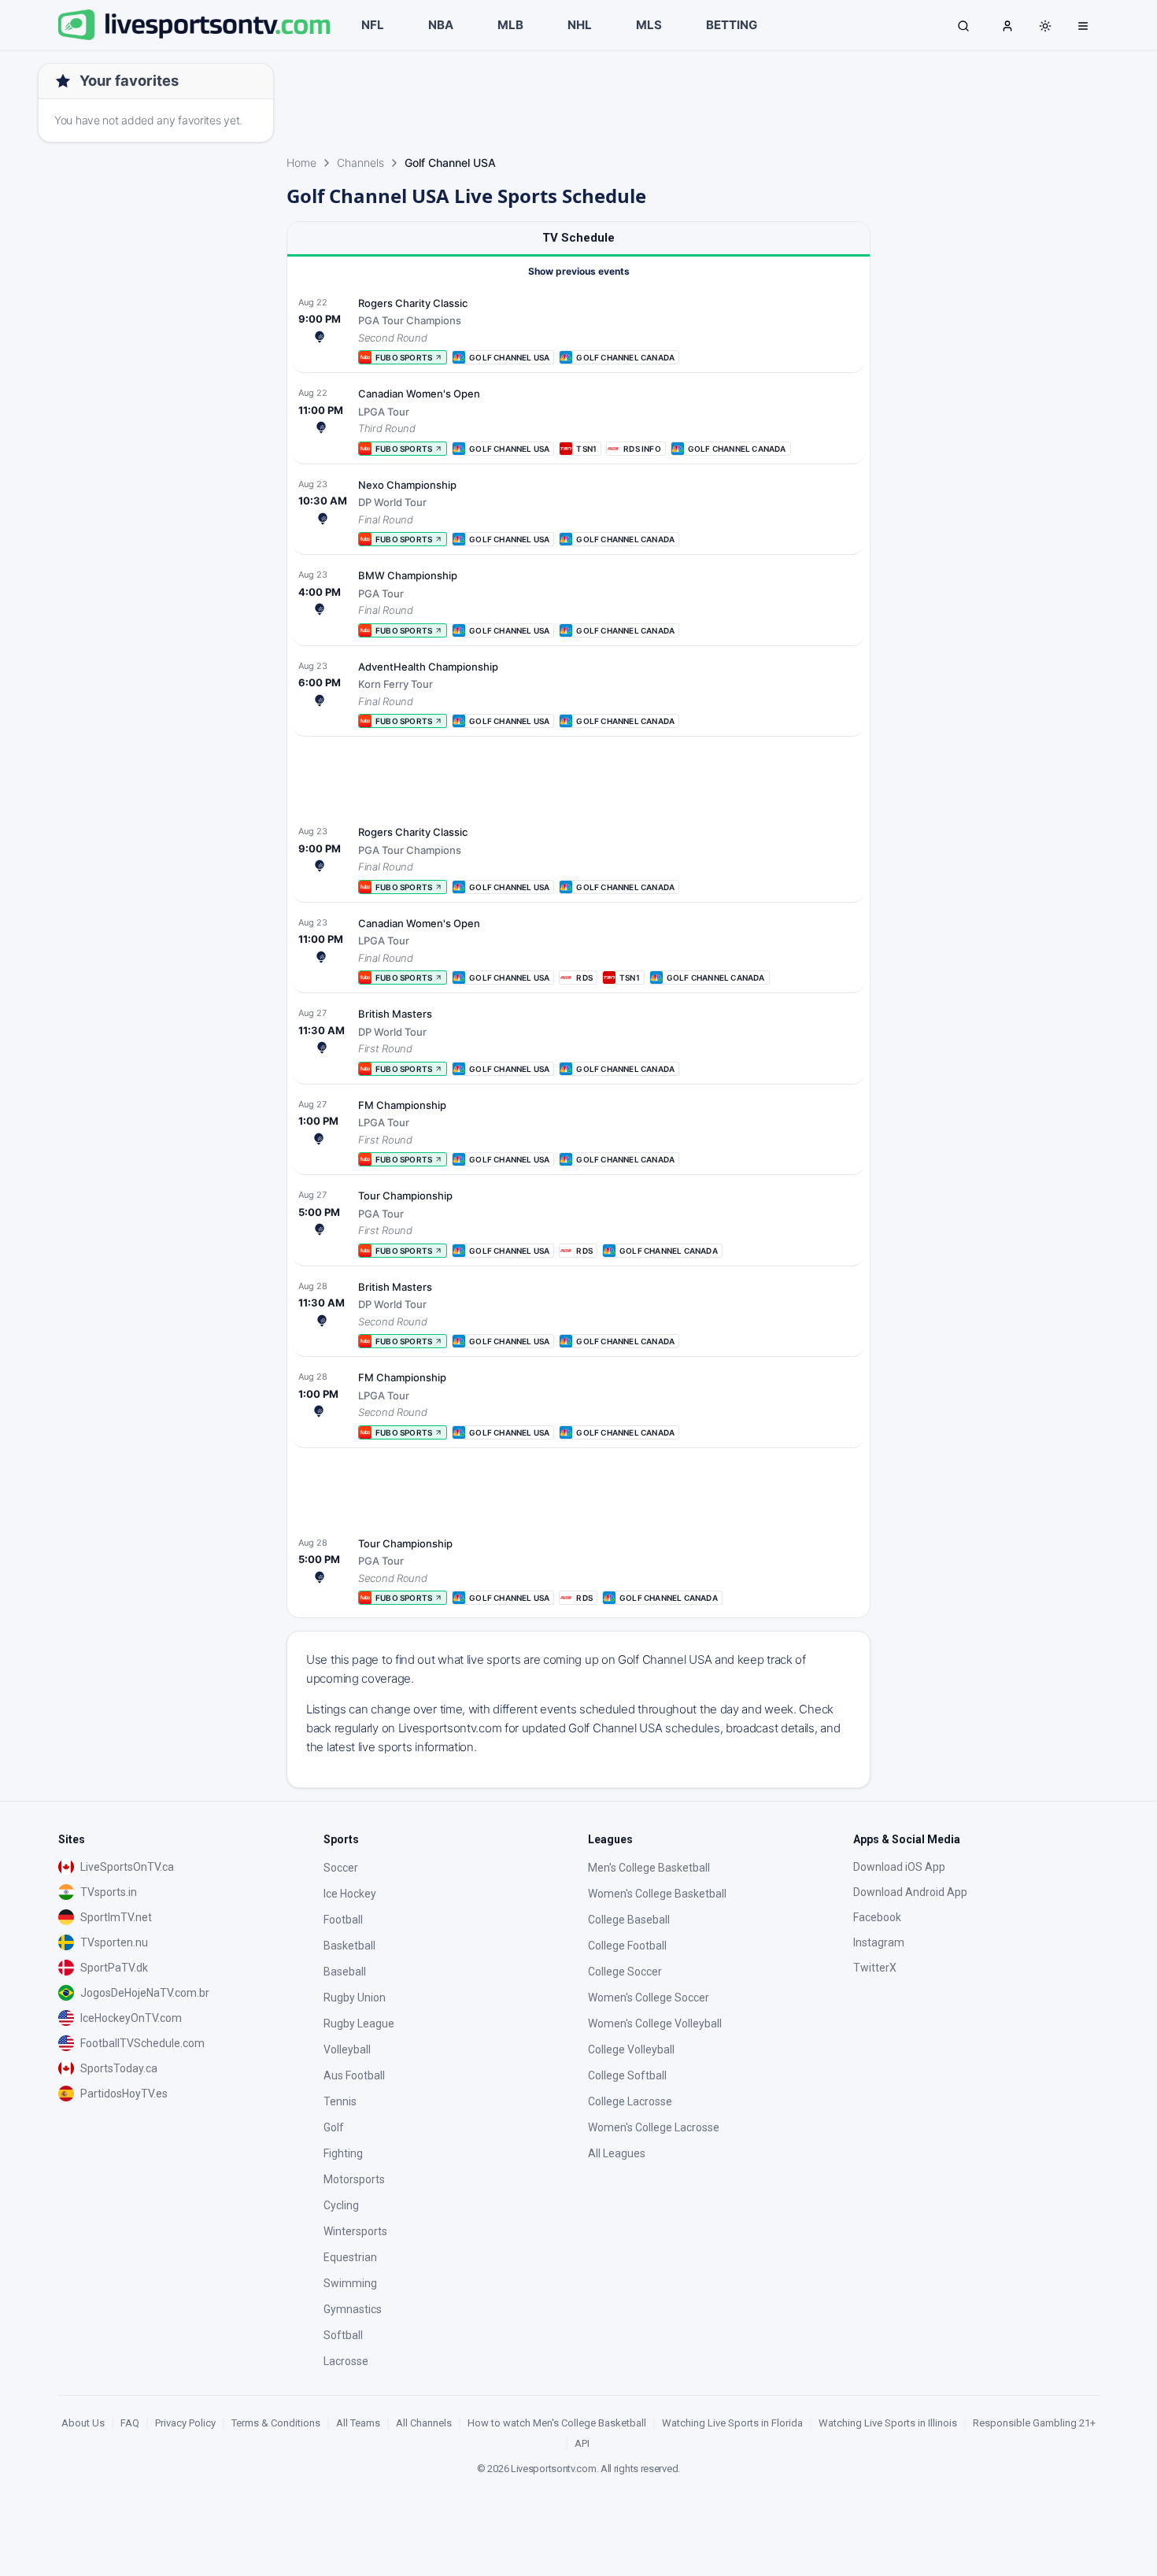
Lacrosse (346, 2361)
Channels (360, 163)
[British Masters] (578, 1040)
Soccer (341, 1868)
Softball (343, 2335)
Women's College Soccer (649, 1998)
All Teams (358, 2423)
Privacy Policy (185, 2423)
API (582, 2443)
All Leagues (617, 2153)
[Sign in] (1007, 25)
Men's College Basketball (649, 1868)
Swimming (350, 2283)
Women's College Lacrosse (654, 2127)
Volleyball (347, 2049)
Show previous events (579, 271)
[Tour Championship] (578, 1222)
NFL (373, 25)
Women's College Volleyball (655, 2023)
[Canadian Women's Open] (578, 420)
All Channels (424, 2423)
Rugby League (359, 2023)
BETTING (732, 25)
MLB (510, 25)
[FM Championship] (578, 1132)
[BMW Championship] (578, 602)
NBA (441, 25)
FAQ (130, 2423)
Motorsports (354, 2179)
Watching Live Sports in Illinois (888, 2423)
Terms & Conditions (276, 2423)
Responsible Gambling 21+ (1034, 2423)
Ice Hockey (350, 1894)
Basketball (349, 1946)
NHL (580, 25)
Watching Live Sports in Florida (732, 2423)
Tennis (340, 2101)
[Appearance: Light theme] (1045, 26)
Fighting (343, 2153)
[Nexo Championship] (578, 512)
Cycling (341, 2205)
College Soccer (625, 1972)
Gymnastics (353, 2309)
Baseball (345, 1972)
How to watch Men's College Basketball (557, 2423)
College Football (627, 1946)
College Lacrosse (630, 2101)
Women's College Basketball (657, 1894)
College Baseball (629, 1920)
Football (343, 1920)
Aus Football (354, 2075)
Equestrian (350, 2257)
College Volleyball (631, 2049)
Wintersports (355, 2231)
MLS (649, 25)
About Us (83, 2423)
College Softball (627, 2075)
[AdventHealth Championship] (578, 693)
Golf (334, 2127)
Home (301, 163)
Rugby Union (355, 1998)
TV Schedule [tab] (578, 238)
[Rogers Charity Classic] (578, 330)
